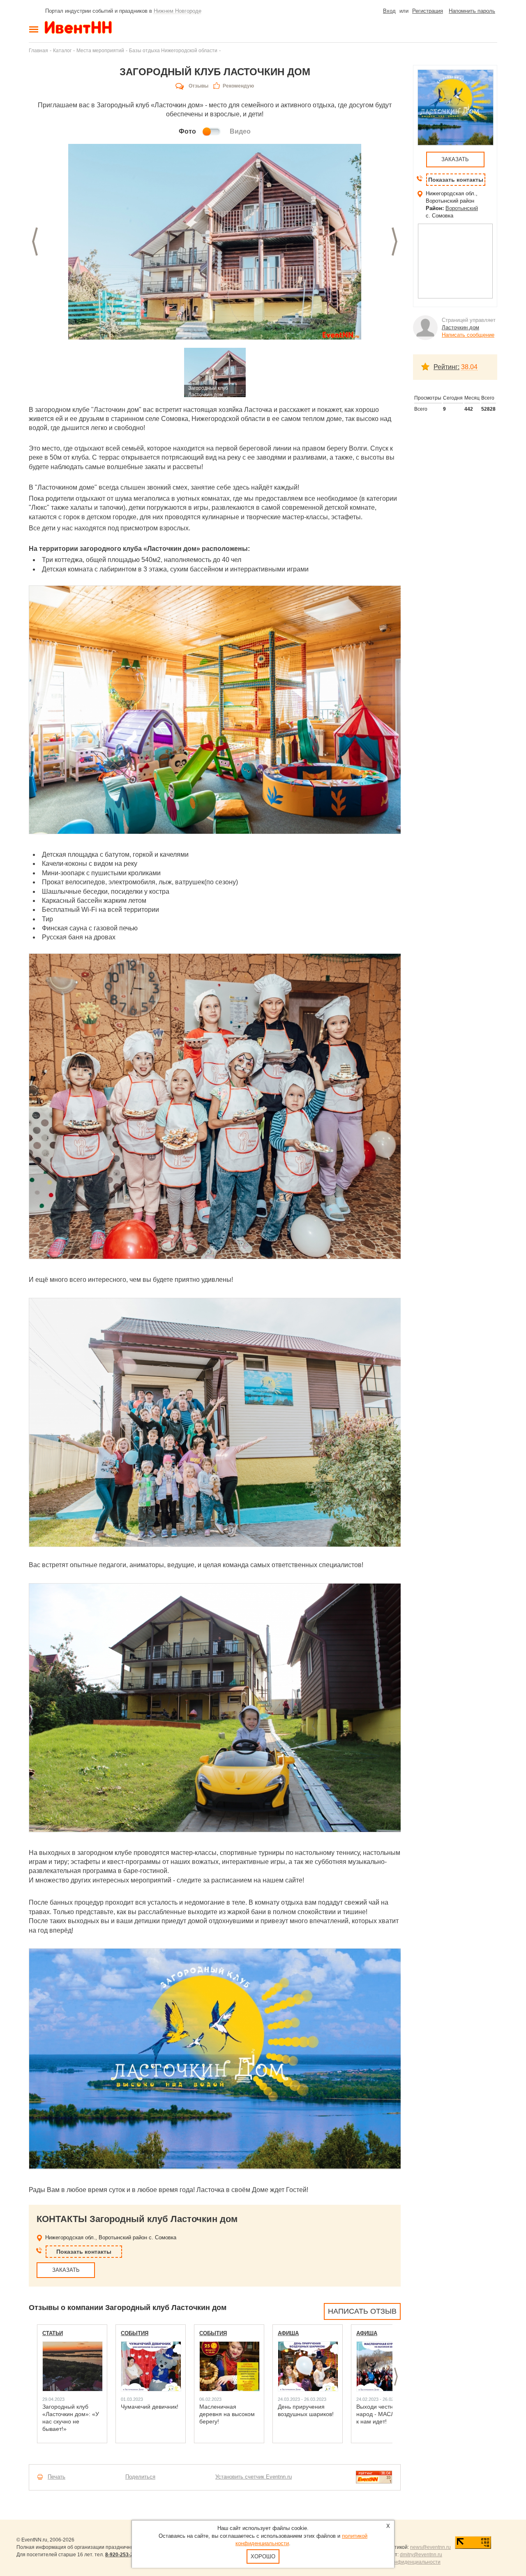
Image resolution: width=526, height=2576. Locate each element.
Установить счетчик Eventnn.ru (254, 2477)
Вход (389, 11)
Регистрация (428, 11)
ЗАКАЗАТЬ (66, 2270)
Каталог (62, 50)
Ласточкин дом (460, 327)
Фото (187, 131)
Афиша (288, 2333)
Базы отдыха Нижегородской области (173, 50)
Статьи (53, 2333)
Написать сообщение (468, 335)
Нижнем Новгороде (178, 11)
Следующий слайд (394, 242)
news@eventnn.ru (430, 2547)
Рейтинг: (446, 367)
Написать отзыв (362, 2311)
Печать (57, 2477)
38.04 (469, 367)
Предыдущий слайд (35, 242)
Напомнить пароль (472, 11)
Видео (240, 131)
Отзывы (198, 86)
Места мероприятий (100, 50)
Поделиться (140, 2477)
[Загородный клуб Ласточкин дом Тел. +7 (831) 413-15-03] (215, 242)
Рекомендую (238, 86)
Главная (38, 50)
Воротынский (462, 208)
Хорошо (263, 2556)
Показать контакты (84, 2252)
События (135, 2333)
